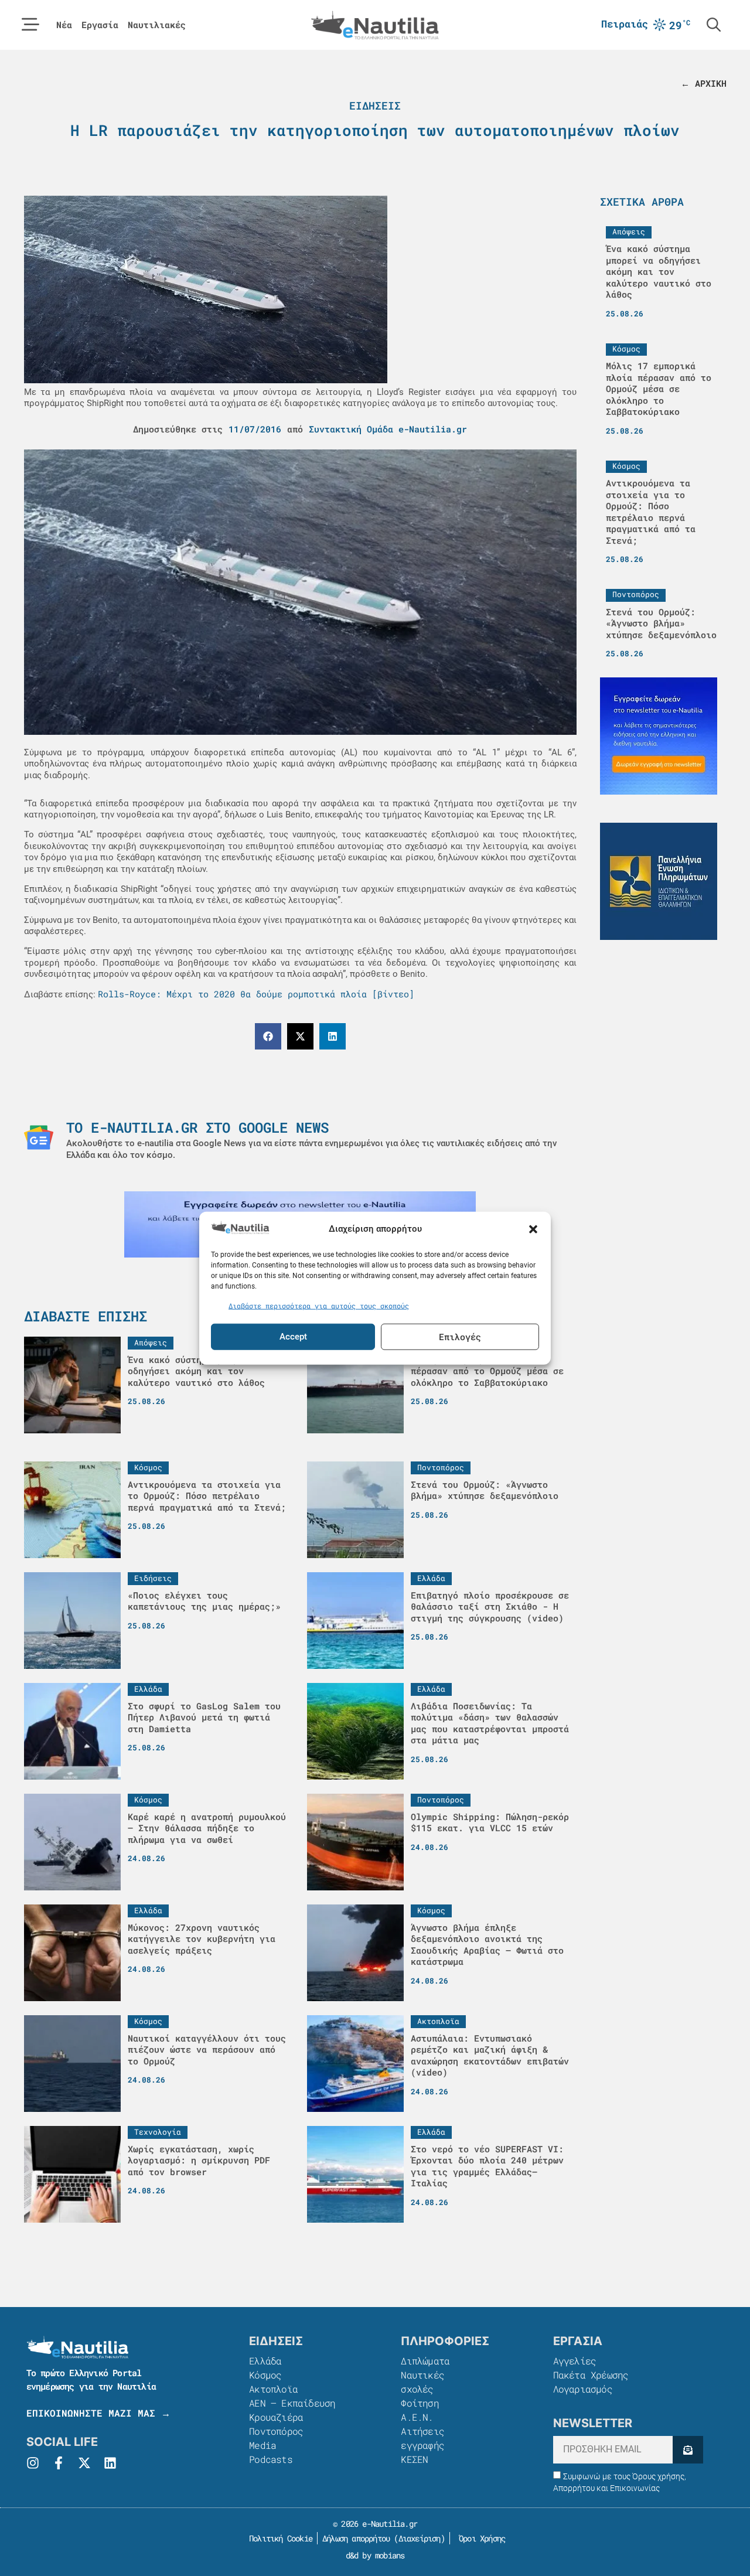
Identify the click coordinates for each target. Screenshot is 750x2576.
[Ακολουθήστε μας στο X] (84, 2463)
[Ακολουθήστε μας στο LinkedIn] (110, 2463)
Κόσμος (265, 2375)
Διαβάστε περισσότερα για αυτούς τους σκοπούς (319, 1306)
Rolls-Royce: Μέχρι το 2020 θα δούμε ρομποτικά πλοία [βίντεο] (256, 994)
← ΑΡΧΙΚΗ (704, 83)
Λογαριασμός (583, 2389)
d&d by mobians (375, 2555)
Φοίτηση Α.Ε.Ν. (420, 2410)
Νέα (64, 25)
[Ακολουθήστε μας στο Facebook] (59, 2463)
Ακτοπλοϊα (273, 2389)
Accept (293, 1337)
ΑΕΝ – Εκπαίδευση (292, 2403)
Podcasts (271, 2459)
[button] (533, 1229)
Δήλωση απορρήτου (356, 2538)
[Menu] (30, 25)
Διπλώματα (425, 2361)
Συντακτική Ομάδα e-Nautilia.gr (388, 429)
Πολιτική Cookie (279, 2538)
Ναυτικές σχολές (422, 2382)
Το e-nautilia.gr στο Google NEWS (197, 1127)
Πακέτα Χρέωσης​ (591, 2375)
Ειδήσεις (375, 105)
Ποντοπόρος (276, 2431)
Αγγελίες (575, 2361)
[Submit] (688, 2450)
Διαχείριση (420, 2538)
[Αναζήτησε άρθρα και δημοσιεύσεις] (714, 25)
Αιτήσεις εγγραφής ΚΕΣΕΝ (422, 2445)
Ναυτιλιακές (157, 25)
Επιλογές (460, 1337)
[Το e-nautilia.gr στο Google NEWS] (39, 1137)
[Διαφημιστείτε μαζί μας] (659, 736)
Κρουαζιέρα (276, 2417)
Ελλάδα (265, 2361)
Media (262, 2445)
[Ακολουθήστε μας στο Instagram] (33, 2463)
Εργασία (100, 25)
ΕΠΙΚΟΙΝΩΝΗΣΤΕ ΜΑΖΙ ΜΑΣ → (98, 2413)
